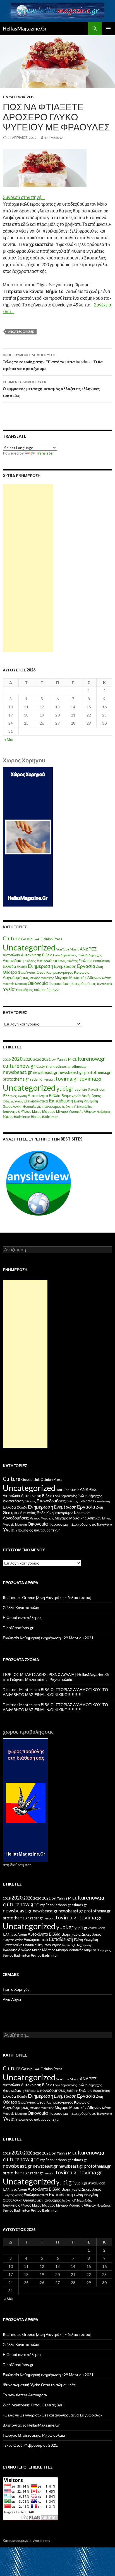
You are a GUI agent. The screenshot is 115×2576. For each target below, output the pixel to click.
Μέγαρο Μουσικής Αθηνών (78, 977)
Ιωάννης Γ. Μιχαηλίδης (77, 1106)
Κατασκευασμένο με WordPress (26, 2541)
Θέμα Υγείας (27, 972)
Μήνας (107, 978)
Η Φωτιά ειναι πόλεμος (22, 1618)
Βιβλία (55, 1095)
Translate (44, 453)
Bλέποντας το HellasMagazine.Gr (31, 2425)
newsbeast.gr (17, 1072)
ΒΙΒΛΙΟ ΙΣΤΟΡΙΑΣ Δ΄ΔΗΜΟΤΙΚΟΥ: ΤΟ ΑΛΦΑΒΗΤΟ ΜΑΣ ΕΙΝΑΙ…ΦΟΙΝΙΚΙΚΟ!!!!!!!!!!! (55, 1692)
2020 (17, 1059)
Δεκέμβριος (91, 1096)
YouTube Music (68, 949)
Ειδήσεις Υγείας (13, 1101)
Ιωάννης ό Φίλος (17, 1111)
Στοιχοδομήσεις (84, 984)
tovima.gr (67, 1079)
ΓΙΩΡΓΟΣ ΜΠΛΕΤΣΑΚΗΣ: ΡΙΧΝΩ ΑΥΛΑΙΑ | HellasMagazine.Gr (56, 1674)
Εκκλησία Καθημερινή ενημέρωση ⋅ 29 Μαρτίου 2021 (48, 1638)
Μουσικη (21, 984)
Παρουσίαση (60, 983)
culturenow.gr (89, 1059)
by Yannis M (62, 1059)
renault (49, 1079)
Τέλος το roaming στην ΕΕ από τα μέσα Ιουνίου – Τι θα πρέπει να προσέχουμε (53, 362)
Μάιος (37, 1112)
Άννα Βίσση (97, 1089)
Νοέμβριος (104, 1112)
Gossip (27, 939)
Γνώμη (83, 955)
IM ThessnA (54, 138)
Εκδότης (72, 961)
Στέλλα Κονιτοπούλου (22, 1607)
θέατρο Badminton (16, 1117)
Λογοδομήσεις (16, 977)
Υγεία (9, 989)
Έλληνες (10, 1096)
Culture (12, 938)
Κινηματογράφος (60, 972)
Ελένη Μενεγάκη (86, 1101)
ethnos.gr (63, 1066)
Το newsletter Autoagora (25, 2395)
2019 (7, 1059)
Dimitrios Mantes (18, 1689)
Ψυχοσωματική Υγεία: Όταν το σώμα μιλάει (39, 2385)
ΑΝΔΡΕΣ (88, 949)
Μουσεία (9, 984)
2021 (46, 1059)
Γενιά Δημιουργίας (65, 955)
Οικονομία (38, 983)
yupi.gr (65, 1088)
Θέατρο (10, 972)
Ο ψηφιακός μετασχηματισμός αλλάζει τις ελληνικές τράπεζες (51, 389)
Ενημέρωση (40, 966)
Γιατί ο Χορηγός (16, 1989)
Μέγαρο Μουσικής (42, 978)
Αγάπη (22, 1096)
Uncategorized (18, 97)
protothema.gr (98, 1072)
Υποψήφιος (24, 990)
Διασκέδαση (13, 960)
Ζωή (100, 966)
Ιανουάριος (52, 1106)
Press (58, 939)
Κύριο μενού (108, 29)
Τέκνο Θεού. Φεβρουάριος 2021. (30, 2445)
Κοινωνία (82, 972)
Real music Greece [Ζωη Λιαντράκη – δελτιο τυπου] (47, 1597)
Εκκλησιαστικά (36, 1101)
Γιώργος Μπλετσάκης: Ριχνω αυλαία (41, 1679)
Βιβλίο (47, 955)
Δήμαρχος (95, 955)
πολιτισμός (42, 990)
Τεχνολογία (104, 984)
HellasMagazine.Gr (25, 29)
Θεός (41, 972)
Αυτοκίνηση (31, 955)
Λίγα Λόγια (12, 1999)
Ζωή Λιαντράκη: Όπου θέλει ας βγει (33, 2405)
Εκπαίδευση (101, 961)
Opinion (47, 939)
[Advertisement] (28, 568)
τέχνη (56, 990)
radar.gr (37, 1079)
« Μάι (9, 739)
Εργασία (86, 966)
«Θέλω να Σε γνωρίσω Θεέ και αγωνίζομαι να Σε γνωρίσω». (53, 2415)
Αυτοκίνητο (38, 1095)
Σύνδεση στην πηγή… (24, 197)
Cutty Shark (45, 1066)
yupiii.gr (81, 1089)
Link (37, 939)
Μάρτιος (49, 1112)
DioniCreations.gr (18, 1628)
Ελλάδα (9, 966)
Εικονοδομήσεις (51, 960)
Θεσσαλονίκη (13, 1106)
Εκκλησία (85, 961)
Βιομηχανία (71, 1096)
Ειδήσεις (30, 961)
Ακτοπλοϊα (11, 955)
